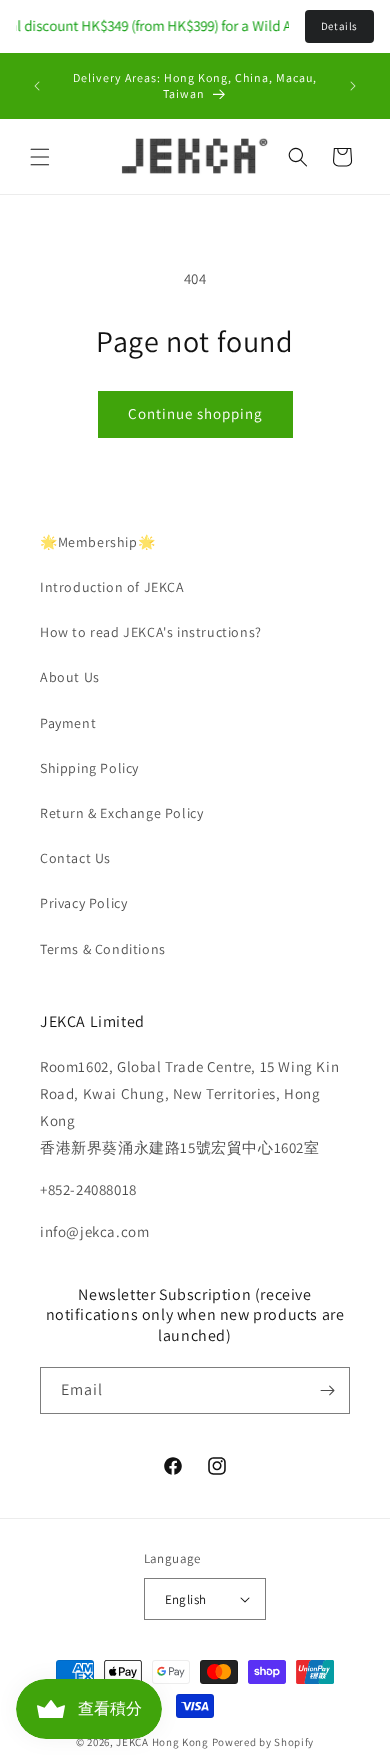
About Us (70, 677)
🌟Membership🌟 (97, 542)
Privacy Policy (83, 903)
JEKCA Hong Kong (162, 1742)
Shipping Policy (89, 768)
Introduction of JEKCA (112, 587)
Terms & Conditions (103, 949)
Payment (68, 723)
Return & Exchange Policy (121, 813)
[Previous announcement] (37, 86)
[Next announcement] (353, 86)
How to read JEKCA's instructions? (151, 632)
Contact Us (75, 858)
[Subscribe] (327, 1390)
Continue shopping (195, 413)
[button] (40, 157)
